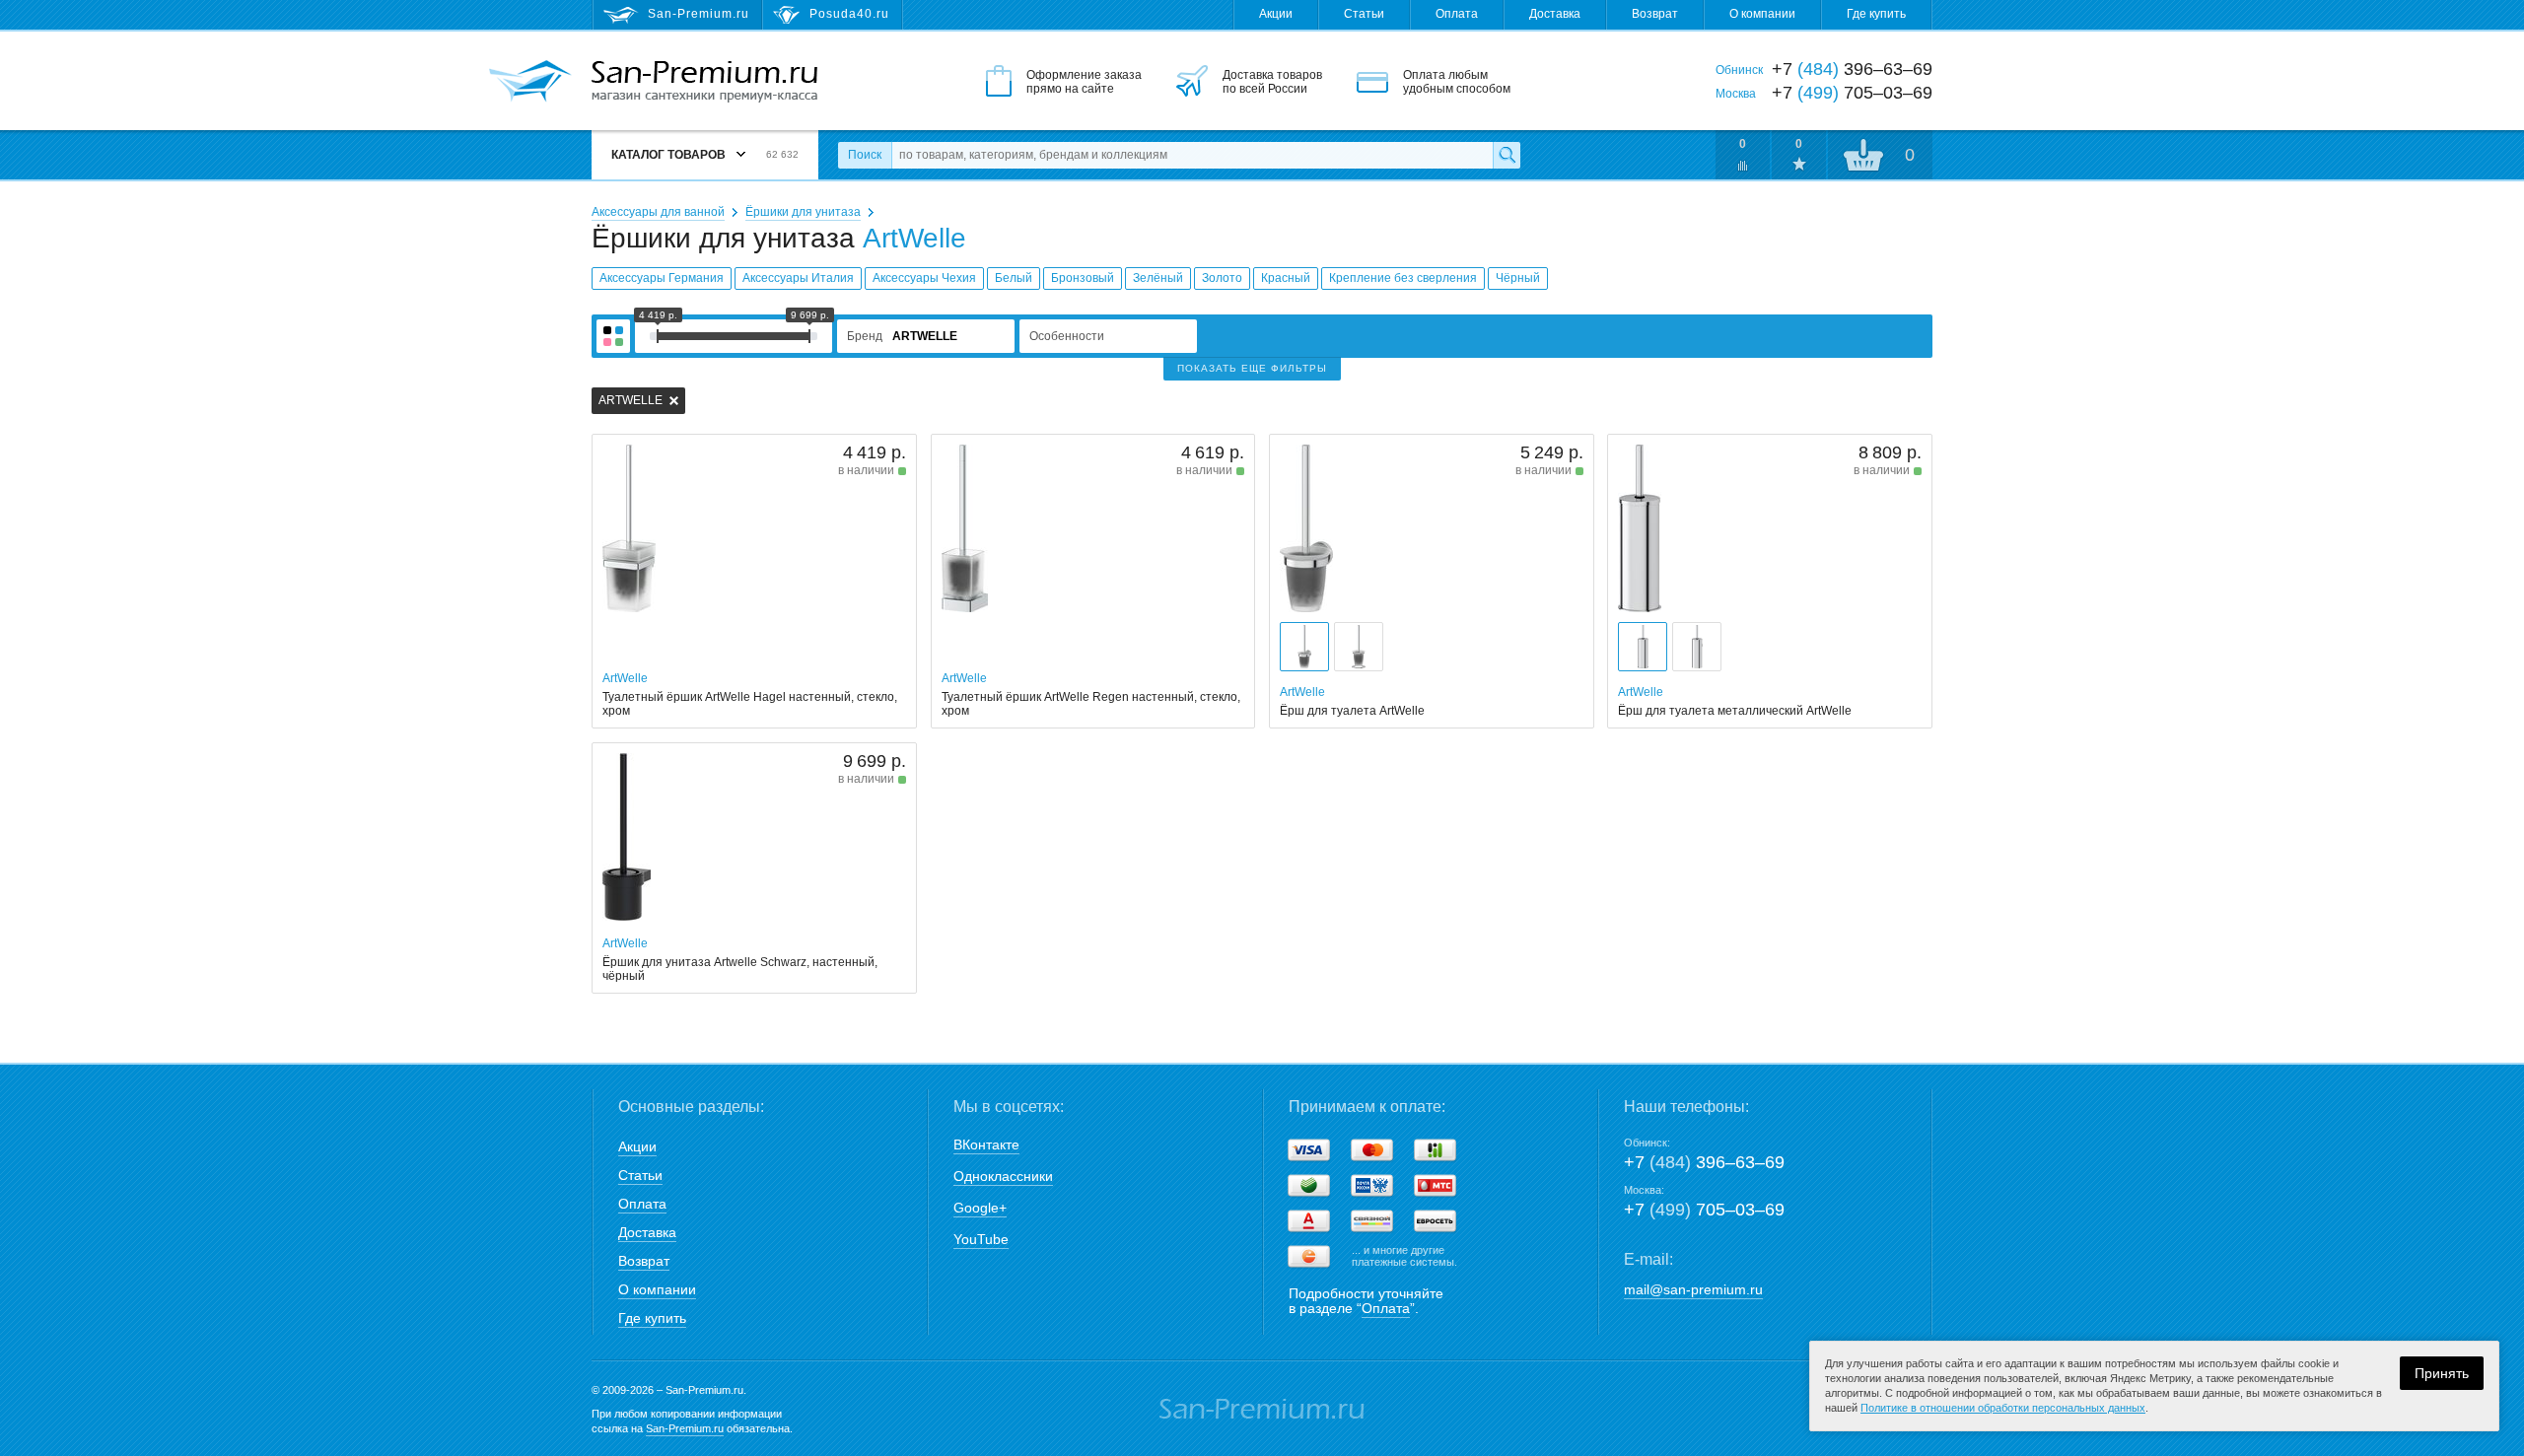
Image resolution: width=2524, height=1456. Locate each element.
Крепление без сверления (1403, 278)
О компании (1762, 14)
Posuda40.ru (849, 14)
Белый (1014, 278)
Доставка (1555, 14)
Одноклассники (1003, 1176)
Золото (1222, 278)
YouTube (981, 1239)
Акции (1276, 14)
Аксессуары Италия (798, 278)
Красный (1286, 278)
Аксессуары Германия (662, 278)
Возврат (1655, 14)
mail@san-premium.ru (1693, 1289)
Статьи (1364, 14)
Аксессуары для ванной (658, 212)
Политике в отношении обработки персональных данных (2003, 1408)
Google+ (980, 1208)
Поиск (865, 155)
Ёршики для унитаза (803, 212)
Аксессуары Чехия (924, 278)
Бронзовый (1083, 278)
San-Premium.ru (685, 1428)
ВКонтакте (986, 1144)
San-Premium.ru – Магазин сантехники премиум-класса (704, 82)
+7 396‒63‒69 (1704, 1162)
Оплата (1457, 14)
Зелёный (1158, 278)
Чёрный (1518, 278)
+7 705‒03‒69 (1704, 1210)
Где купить (1876, 14)
